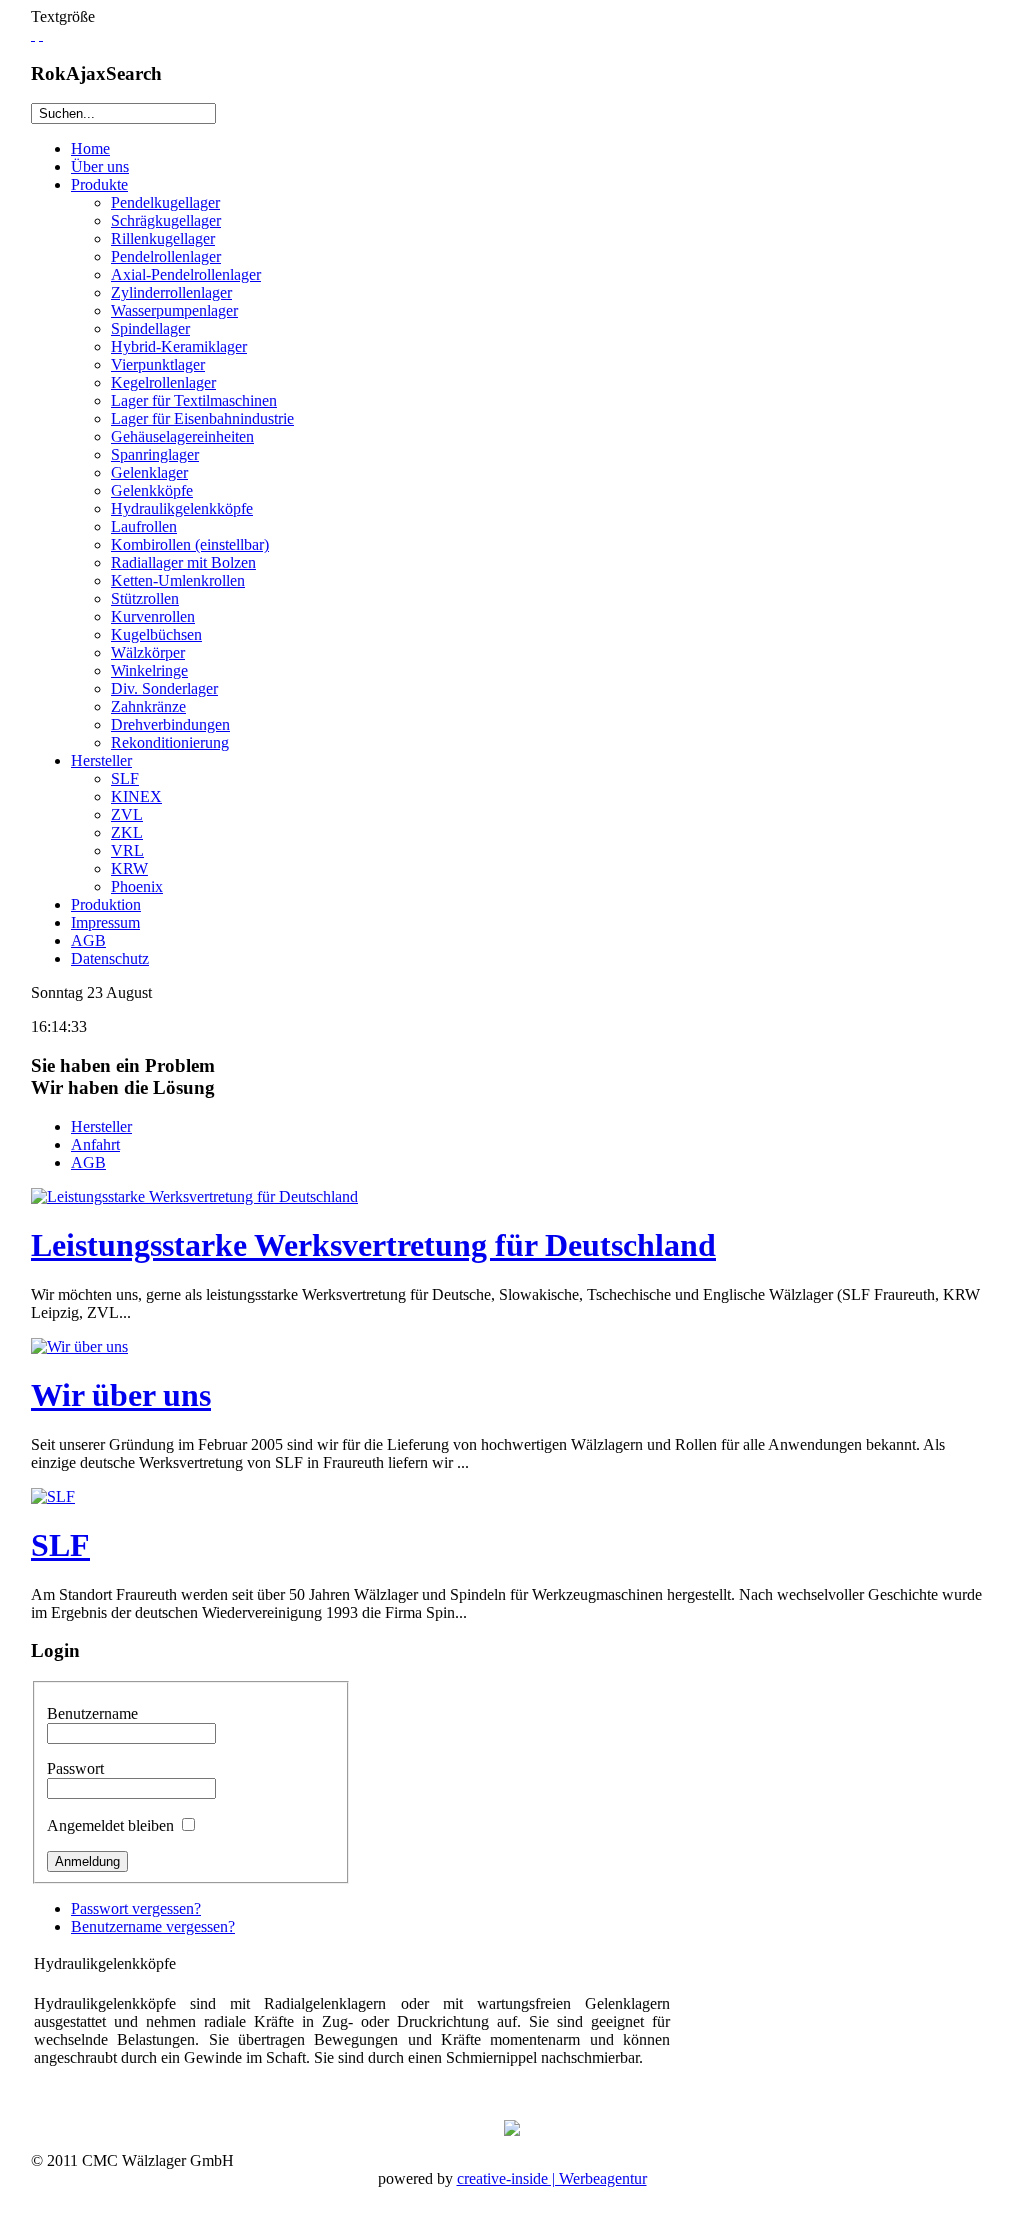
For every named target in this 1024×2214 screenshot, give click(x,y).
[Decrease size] (41, 34)
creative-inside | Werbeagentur (552, 2178)
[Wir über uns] (79, 1346)
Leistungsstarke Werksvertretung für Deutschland (373, 1245)
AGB (88, 1162)
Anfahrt (95, 1144)
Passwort (75, 1768)
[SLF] (53, 1496)
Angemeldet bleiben (110, 1825)
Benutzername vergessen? (153, 1926)
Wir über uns (121, 1395)
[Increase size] (33, 34)
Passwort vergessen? (136, 1908)
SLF (60, 1545)
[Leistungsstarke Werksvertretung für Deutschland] (194, 1196)
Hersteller (101, 1126)
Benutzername (92, 1713)
